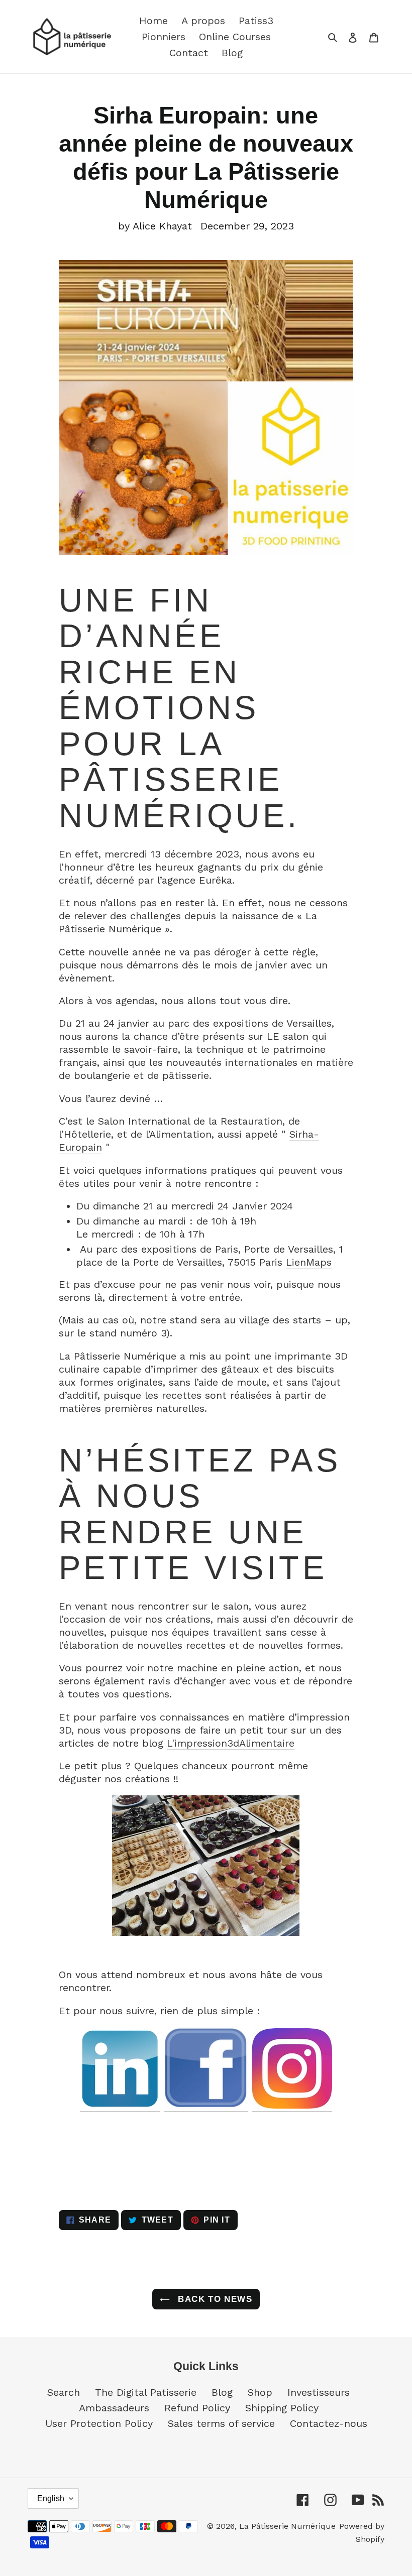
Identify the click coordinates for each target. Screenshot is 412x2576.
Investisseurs (319, 2392)
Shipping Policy (282, 2408)
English (51, 2498)
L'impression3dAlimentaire (231, 1743)
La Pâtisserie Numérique (287, 2526)
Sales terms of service (221, 2423)
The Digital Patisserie (146, 2392)
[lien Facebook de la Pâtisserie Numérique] (206, 2106)
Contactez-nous (329, 2423)
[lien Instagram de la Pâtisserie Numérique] (292, 2106)
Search (64, 2392)
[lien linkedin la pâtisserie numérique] (120, 2106)
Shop (260, 2392)
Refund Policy (197, 2408)
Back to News (214, 2299)
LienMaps (309, 1262)
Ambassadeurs (114, 2408)
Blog (222, 2392)
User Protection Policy (99, 2423)
